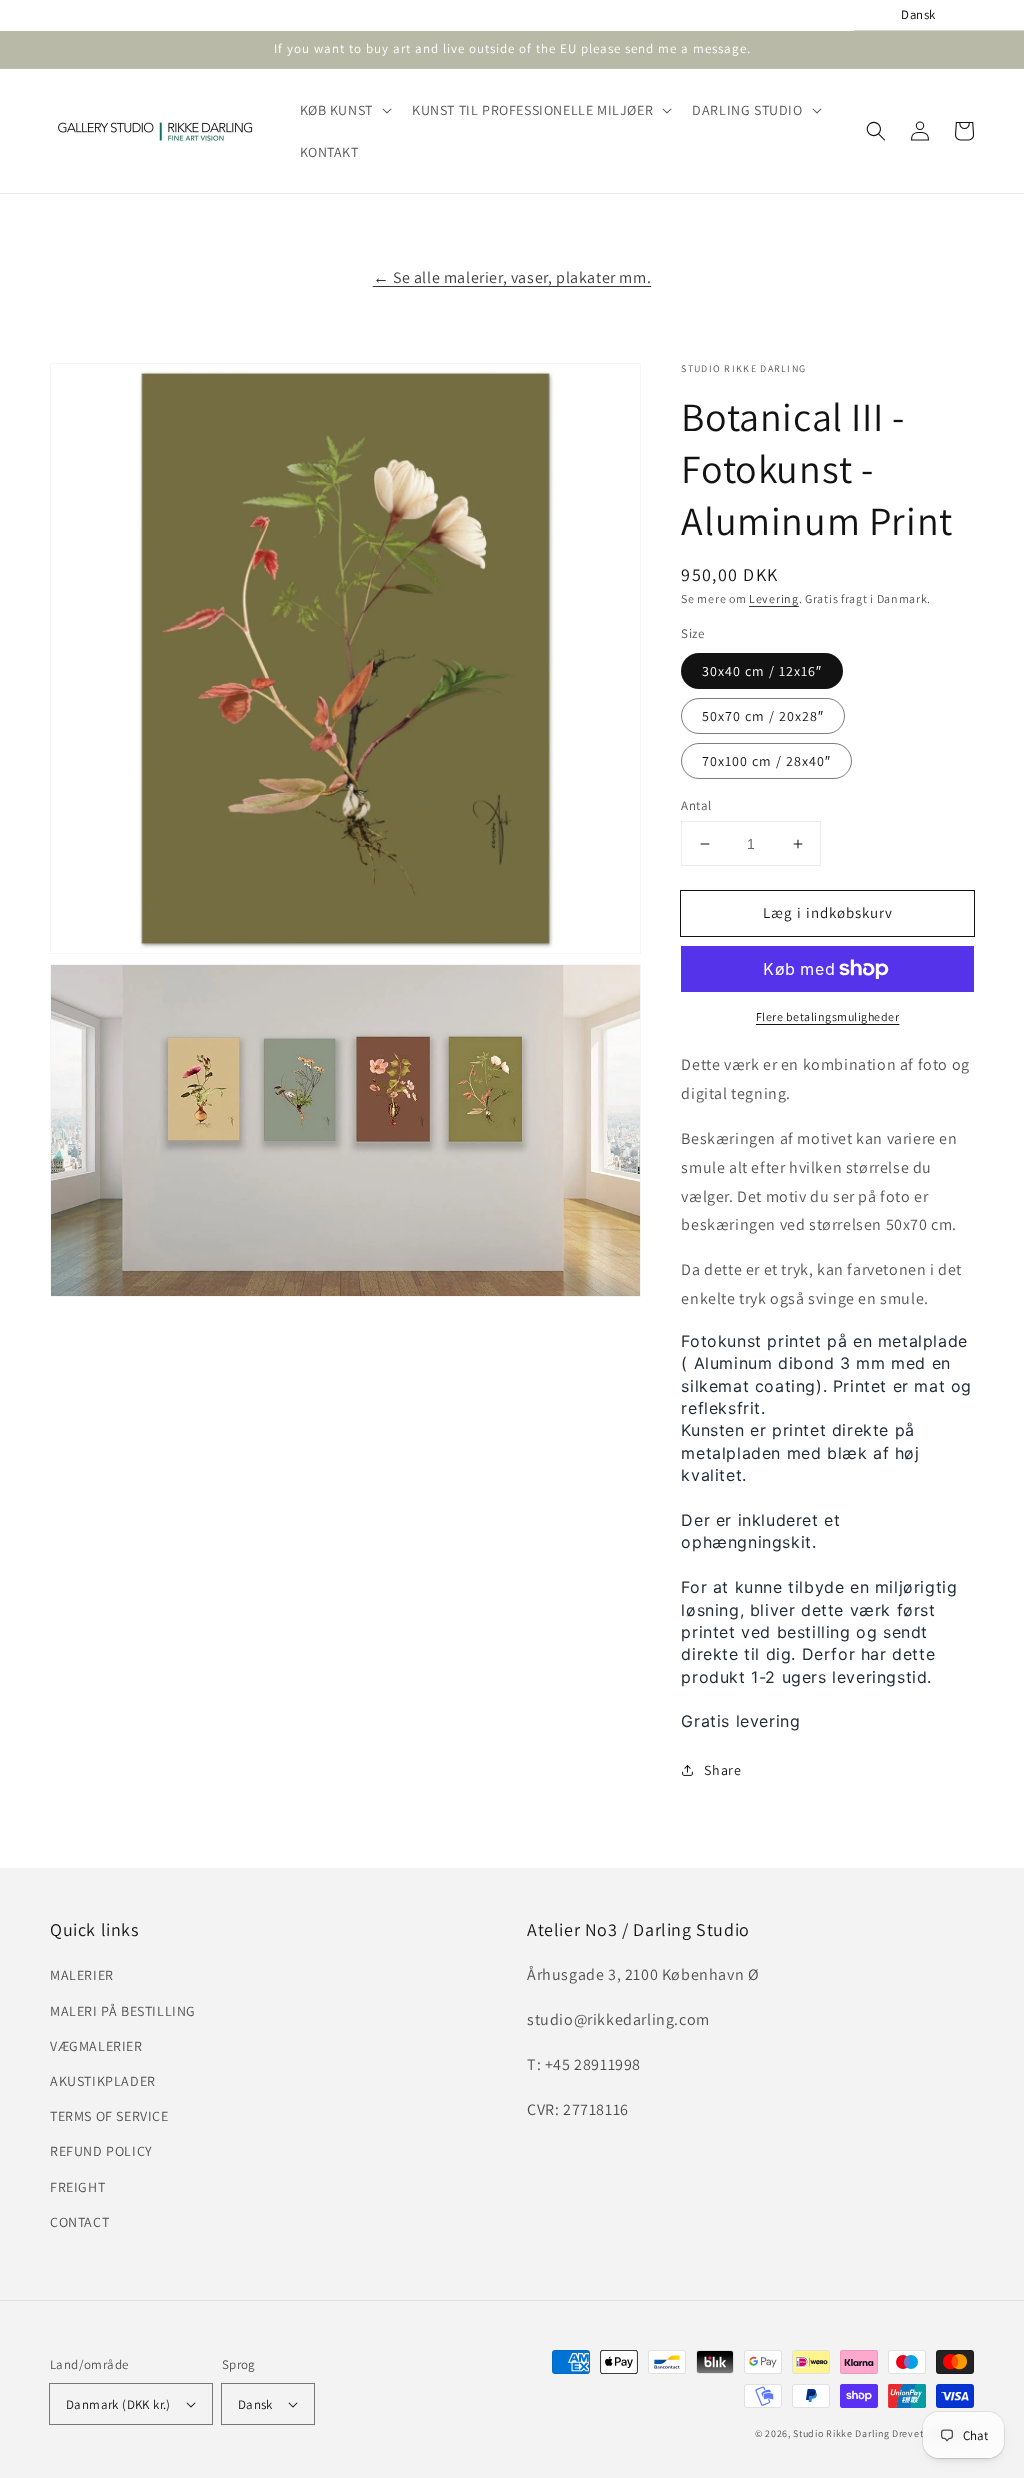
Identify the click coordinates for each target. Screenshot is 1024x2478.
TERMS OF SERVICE (109, 2116)
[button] (344, 110)
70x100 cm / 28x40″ (766, 761)
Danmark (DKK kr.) (118, 2404)
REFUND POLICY (101, 2151)
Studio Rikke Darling (841, 2433)
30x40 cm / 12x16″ (762, 671)
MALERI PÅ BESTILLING (123, 2011)
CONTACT (79, 2222)
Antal (696, 805)
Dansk (255, 2404)
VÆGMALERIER (96, 2046)
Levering (774, 598)
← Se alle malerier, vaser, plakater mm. (512, 277)
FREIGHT (77, 2187)
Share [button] (722, 1770)
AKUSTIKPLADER (103, 2081)
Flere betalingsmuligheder (828, 1016)
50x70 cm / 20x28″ (763, 716)
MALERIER (82, 1975)
